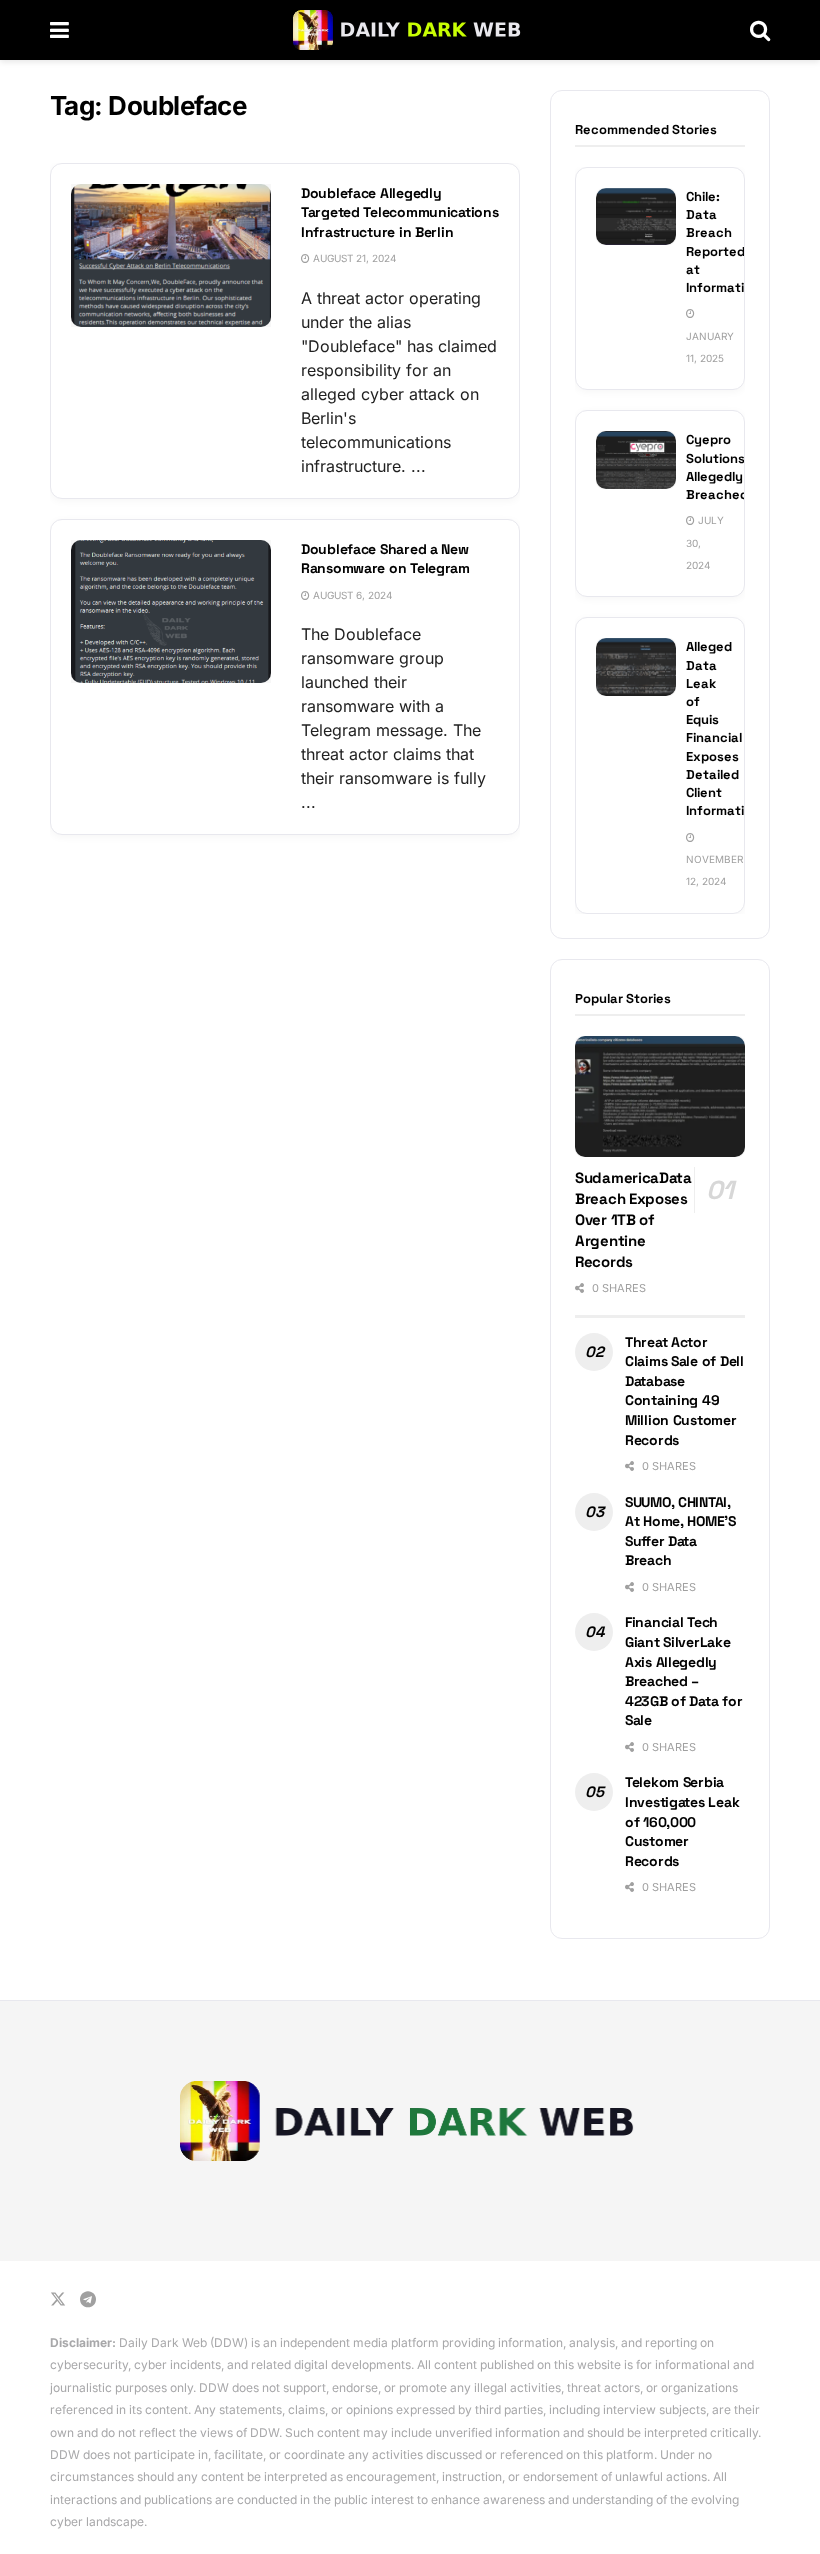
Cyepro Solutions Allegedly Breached (717, 467)
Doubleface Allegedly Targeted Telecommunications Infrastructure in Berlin (399, 212)
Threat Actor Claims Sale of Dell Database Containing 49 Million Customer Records (684, 1391)
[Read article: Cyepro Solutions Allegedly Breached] (636, 459)
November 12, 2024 (714, 870)
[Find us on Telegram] (88, 2299)
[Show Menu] (59, 30)
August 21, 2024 (353, 258)
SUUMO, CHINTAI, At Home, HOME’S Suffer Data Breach (680, 1531)
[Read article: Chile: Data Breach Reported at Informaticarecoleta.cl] (636, 216)
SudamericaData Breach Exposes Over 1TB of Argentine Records (633, 1219)
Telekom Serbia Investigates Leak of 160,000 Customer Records (682, 1821)
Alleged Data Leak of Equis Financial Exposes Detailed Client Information (723, 728)
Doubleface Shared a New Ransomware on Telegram (385, 559)
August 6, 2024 (351, 595)
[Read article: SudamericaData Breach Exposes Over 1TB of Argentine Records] (660, 1097)
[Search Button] (760, 30)
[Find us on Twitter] (58, 2299)
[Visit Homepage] (409, 30)
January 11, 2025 (710, 347)
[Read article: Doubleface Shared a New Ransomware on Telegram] (171, 611)
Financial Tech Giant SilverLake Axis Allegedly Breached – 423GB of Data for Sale (683, 1671)
